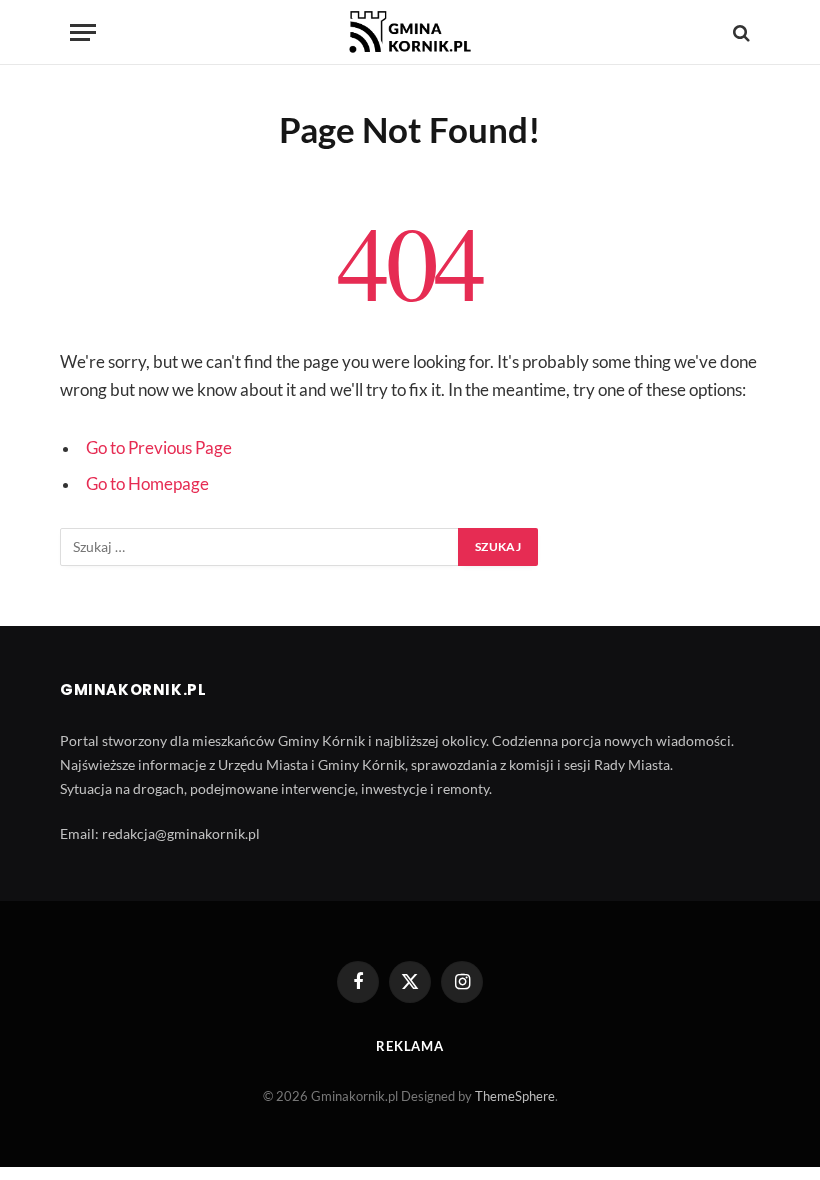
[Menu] (83, 32)
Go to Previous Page (159, 448)
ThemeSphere (515, 1096)
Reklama (410, 1046)
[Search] (739, 32)
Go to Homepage (147, 484)
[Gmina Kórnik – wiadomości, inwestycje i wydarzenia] (410, 32)
